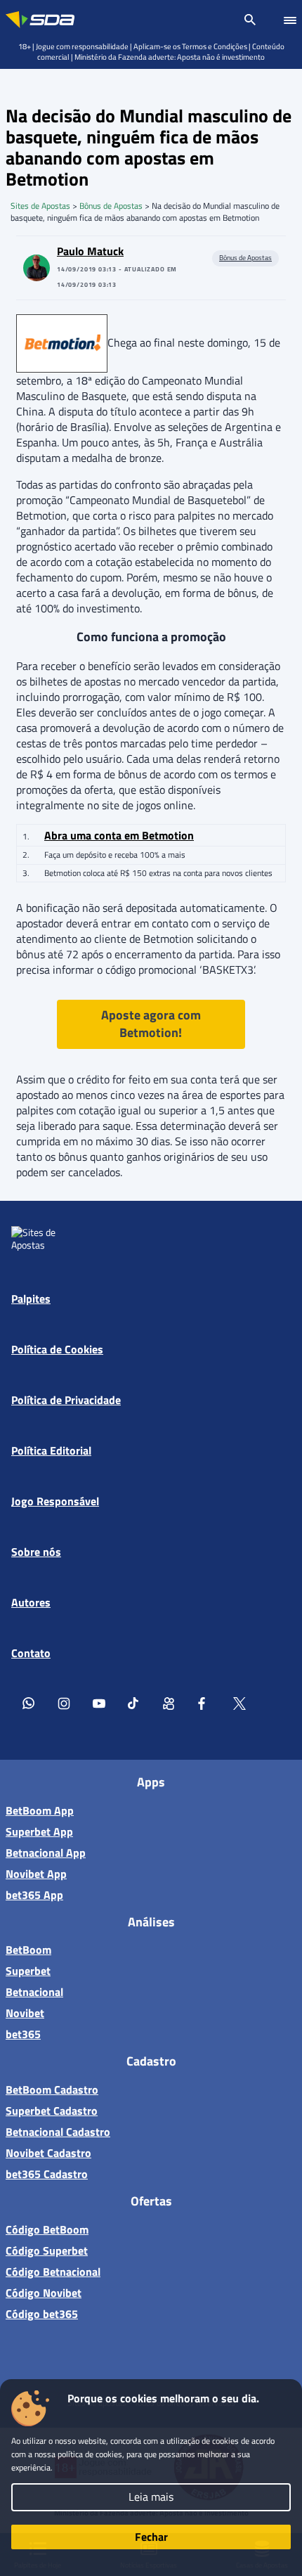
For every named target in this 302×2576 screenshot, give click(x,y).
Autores (31, 1602)
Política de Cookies (57, 1349)
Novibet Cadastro (48, 2153)
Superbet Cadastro (52, 2111)
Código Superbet (47, 2250)
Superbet (28, 1971)
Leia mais (151, 2497)
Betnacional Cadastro (58, 2132)
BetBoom (28, 1950)
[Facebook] (204, 1703)
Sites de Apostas (40, 206)
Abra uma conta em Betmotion (119, 835)
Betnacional (34, 1992)
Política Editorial (51, 1450)
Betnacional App (46, 1853)
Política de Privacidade (66, 1400)
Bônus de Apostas (111, 206)
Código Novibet (44, 2293)
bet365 (23, 2034)
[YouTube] (99, 1703)
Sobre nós (36, 1552)
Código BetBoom (47, 2229)
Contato (31, 1653)
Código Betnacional (53, 2272)
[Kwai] (169, 1703)
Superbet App (39, 1831)
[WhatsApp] (29, 1703)
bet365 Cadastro (47, 2174)
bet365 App (34, 1895)
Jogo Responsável (55, 1501)
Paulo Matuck (90, 251)
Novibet (25, 2013)
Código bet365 (42, 2314)
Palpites (31, 1299)
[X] (239, 1703)
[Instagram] (64, 1703)
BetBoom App (40, 1810)
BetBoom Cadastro (52, 2089)
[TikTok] (134, 1703)
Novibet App (36, 1874)
